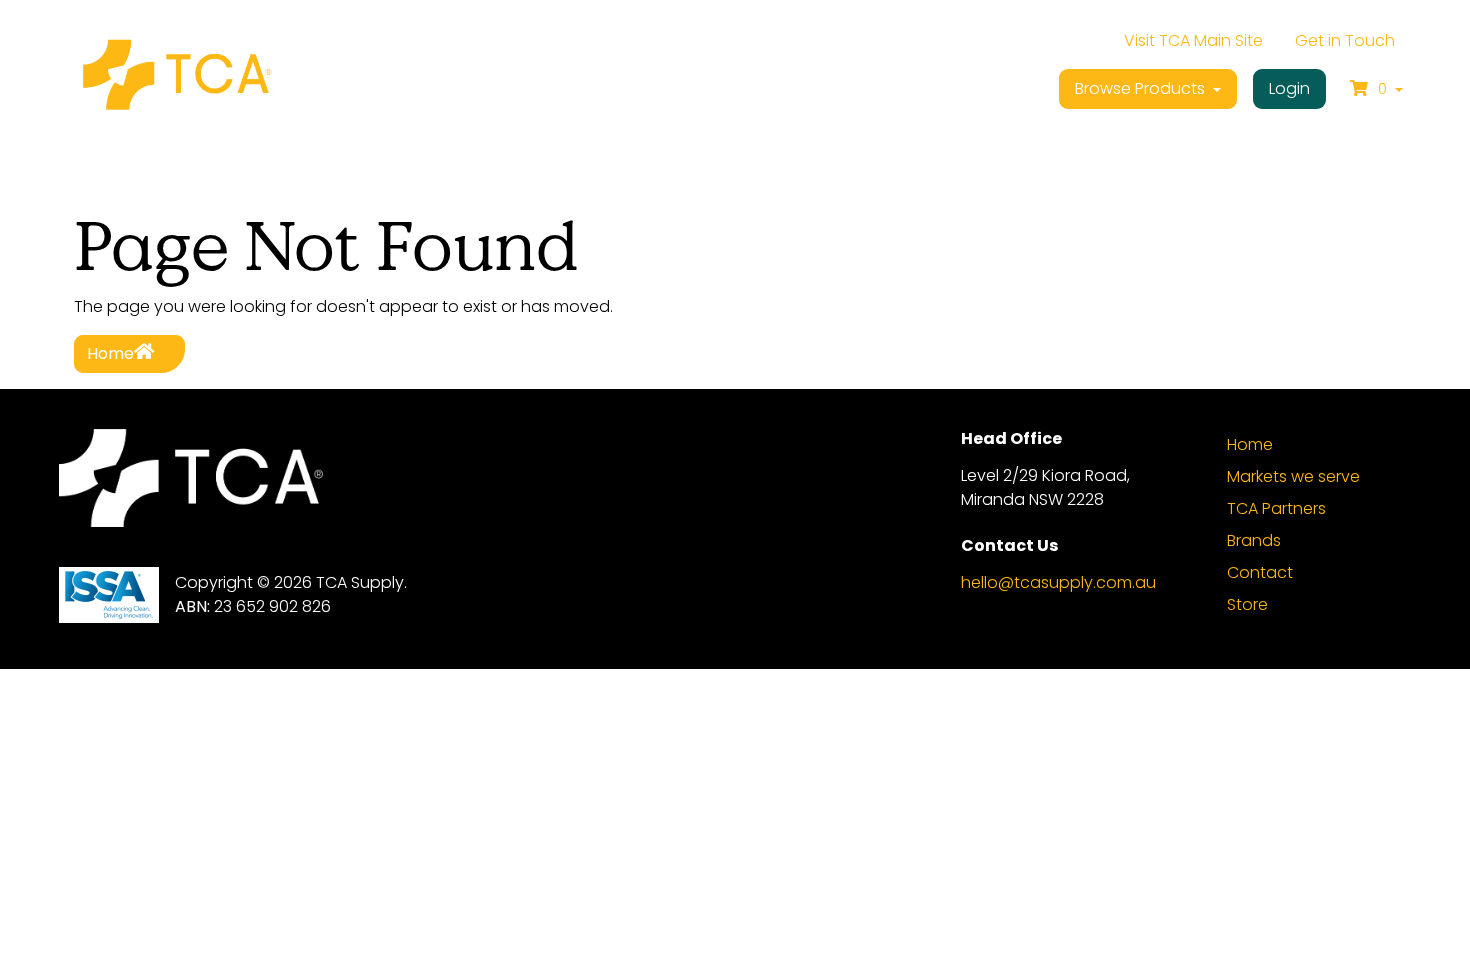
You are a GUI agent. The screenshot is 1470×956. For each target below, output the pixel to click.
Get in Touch (1345, 40)
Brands (1254, 540)
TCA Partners (1276, 508)
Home (110, 353)
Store (1247, 604)
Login (1289, 88)
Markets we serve (1293, 476)
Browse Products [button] (1142, 88)
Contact (1260, 572)
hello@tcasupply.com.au (1058, 582)
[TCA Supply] (176, 77)
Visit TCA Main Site (1193, 40)
